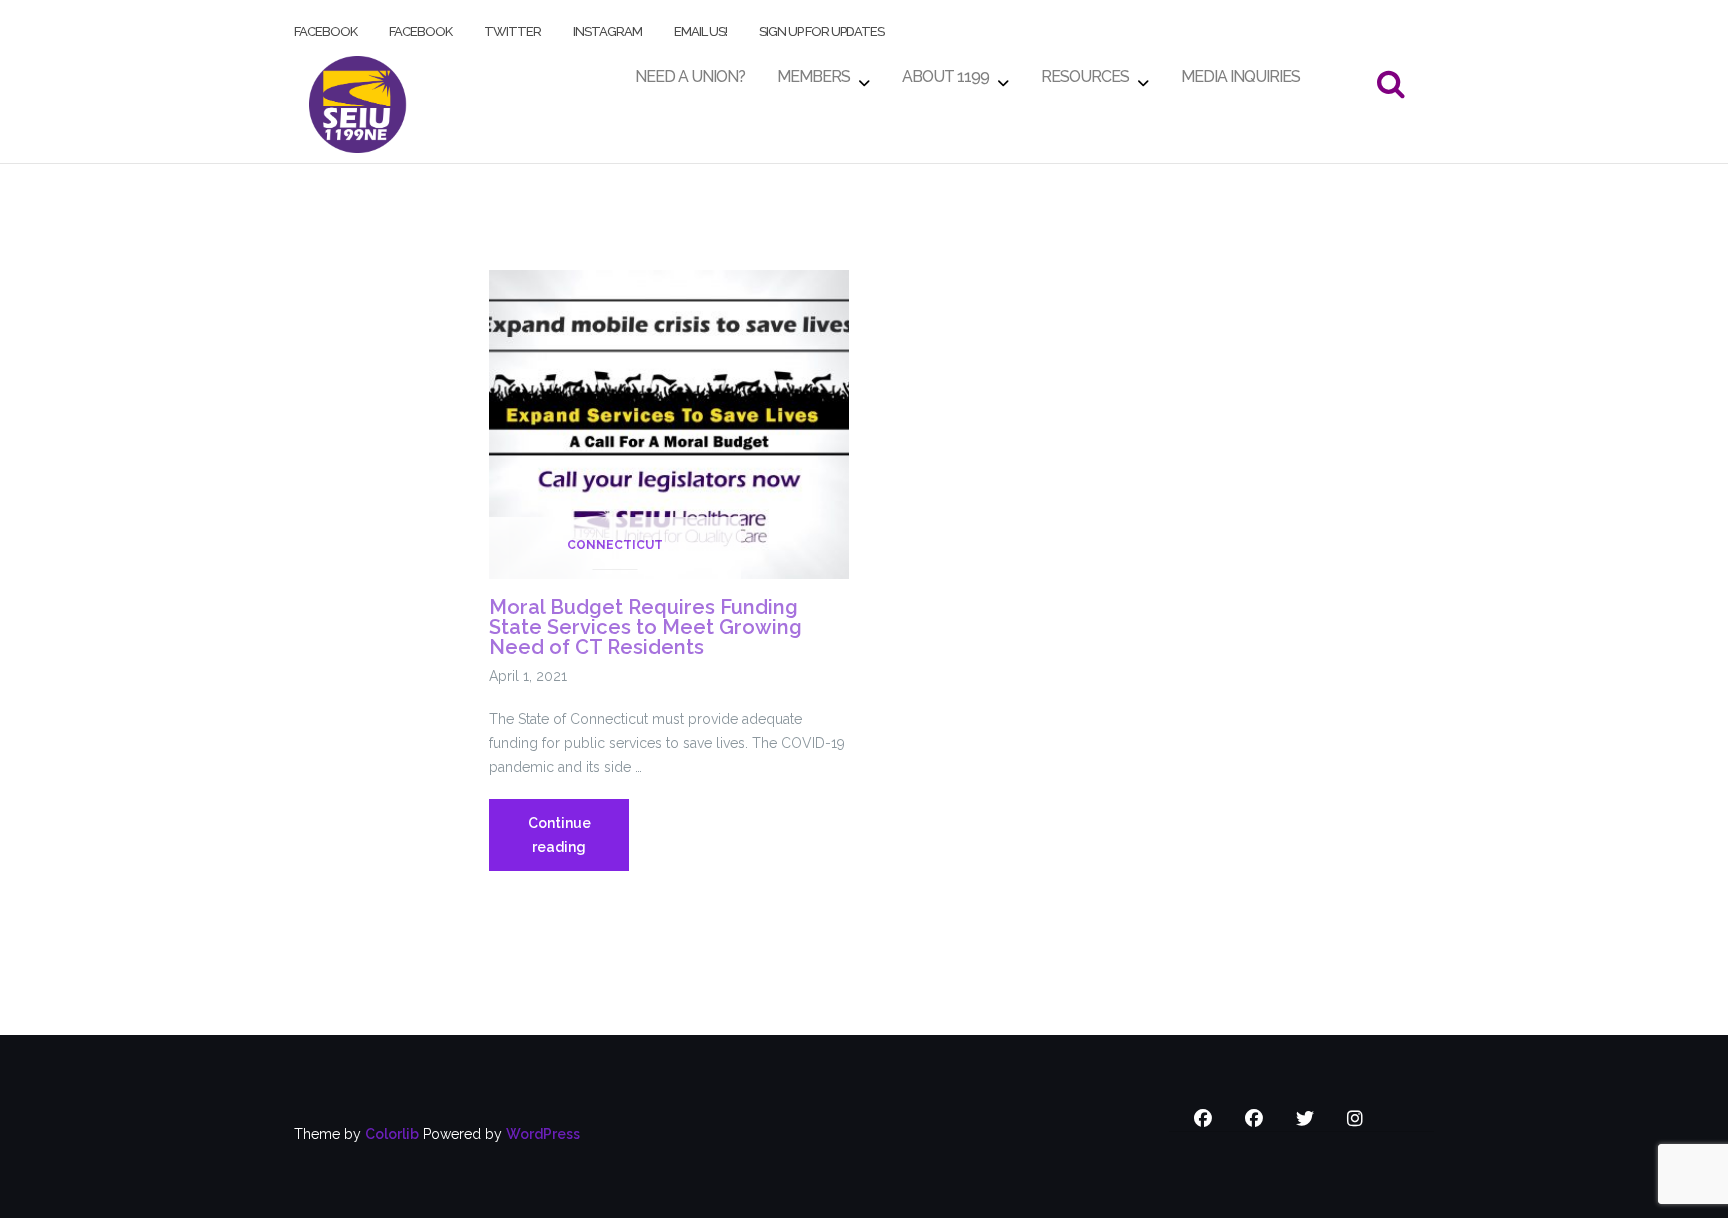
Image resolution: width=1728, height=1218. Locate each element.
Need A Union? (690, 71)
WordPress (543, 1134)
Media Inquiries (1240, 71)
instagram (607, 27)
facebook (325, 27)
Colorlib (392, 1134)
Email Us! (700, 27)
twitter (512, 27)
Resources (1085, 71)
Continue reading (578, 843)
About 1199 (945, 71)
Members (813, 71)
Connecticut (615, 545)
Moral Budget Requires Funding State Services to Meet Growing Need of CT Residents (645, 627)
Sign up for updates (821, 27)
